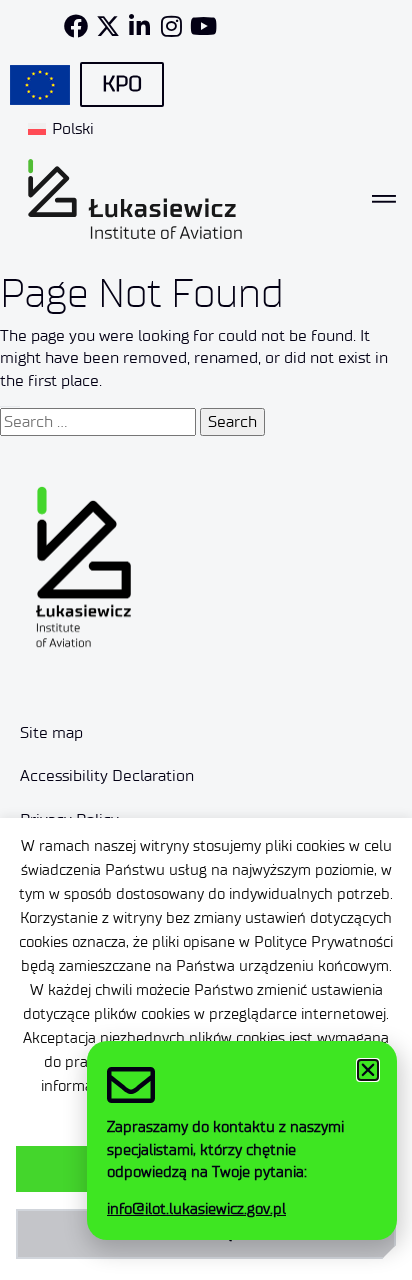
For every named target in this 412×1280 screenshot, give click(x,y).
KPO (122, 84)
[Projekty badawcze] (40, 85)
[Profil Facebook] (76, 26)
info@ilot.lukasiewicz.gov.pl (196, 1209)
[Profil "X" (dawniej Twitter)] (108, 26)
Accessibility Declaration (107, 775)
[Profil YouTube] (204, 26)
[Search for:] (98, 422)
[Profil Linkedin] (140, 26)
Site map (51, 732)
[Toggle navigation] (384, 199)
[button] (368, 1070)
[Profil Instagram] (172, 26)
